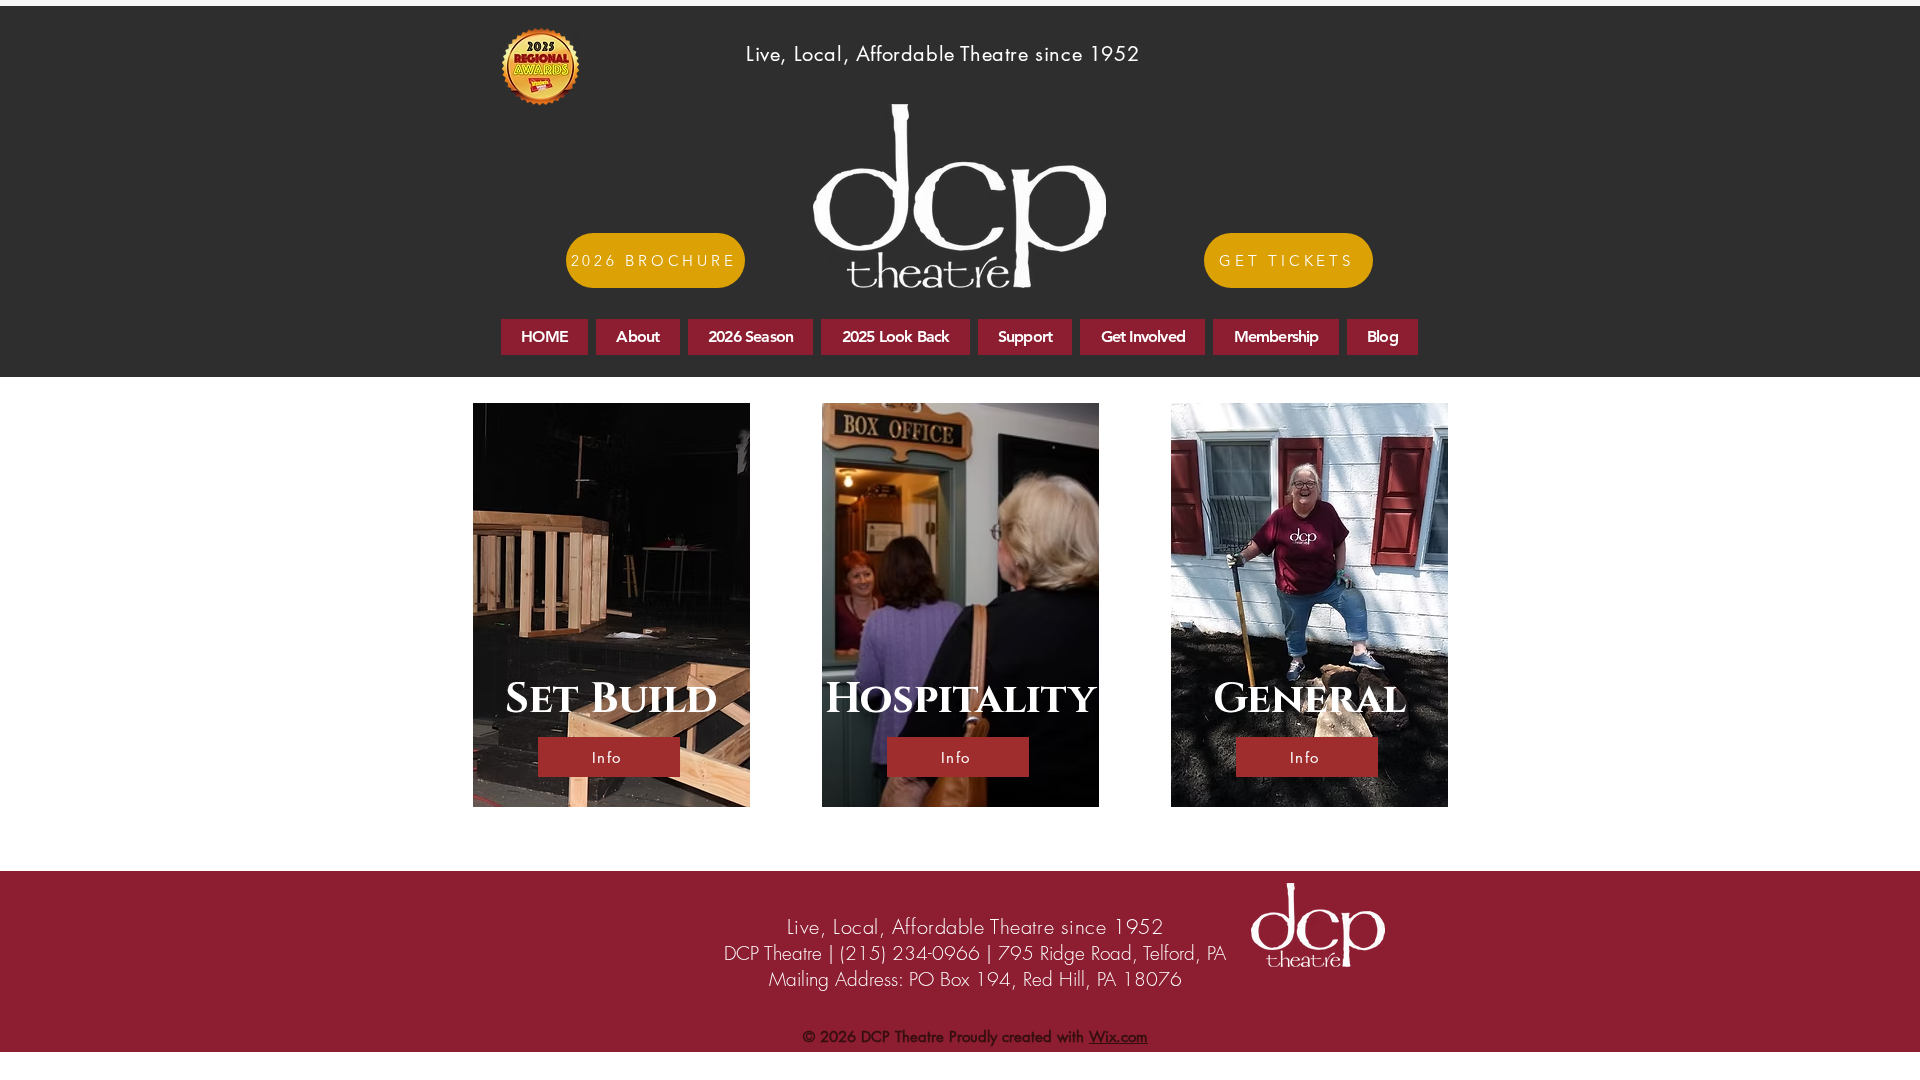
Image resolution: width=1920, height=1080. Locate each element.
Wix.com (1118, 1036)
